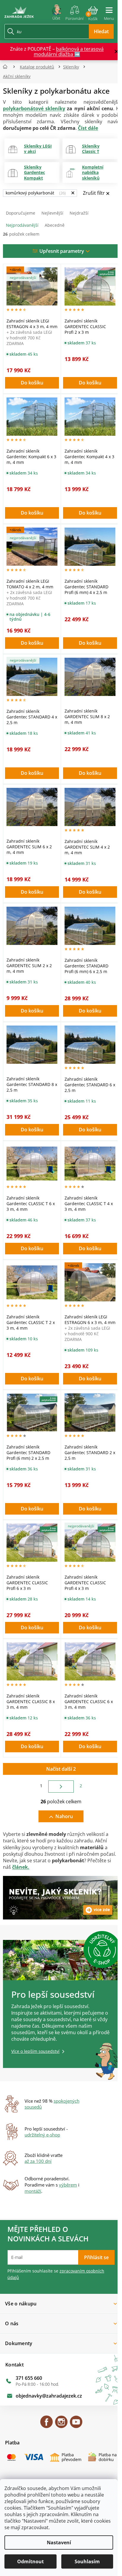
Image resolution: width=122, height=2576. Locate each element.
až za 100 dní (38, 2161)
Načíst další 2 (61, 1769)
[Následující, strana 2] (61, 1787)
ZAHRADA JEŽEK (46, 2425)
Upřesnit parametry (62, 251)
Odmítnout (30, 2561)
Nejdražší (79, 213)
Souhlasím (87, 2561)
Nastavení (59, 2543)
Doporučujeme (21, 213)
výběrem (68, 2185)
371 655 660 (29, 2378)
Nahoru (64, 1816)
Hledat (101, 31)
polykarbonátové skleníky (34, 108)
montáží (33, 2191)
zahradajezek (61, 2425)
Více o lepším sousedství (35, 2051)
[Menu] (109, 11)
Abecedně (55, 225)
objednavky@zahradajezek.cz (49, 2396)
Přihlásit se (96, 2257)
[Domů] (7, 67)
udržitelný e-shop (42, 2135)
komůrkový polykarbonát (35, 193)
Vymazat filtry (96, 194)
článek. (21, 1867)
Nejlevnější (52, 213)
